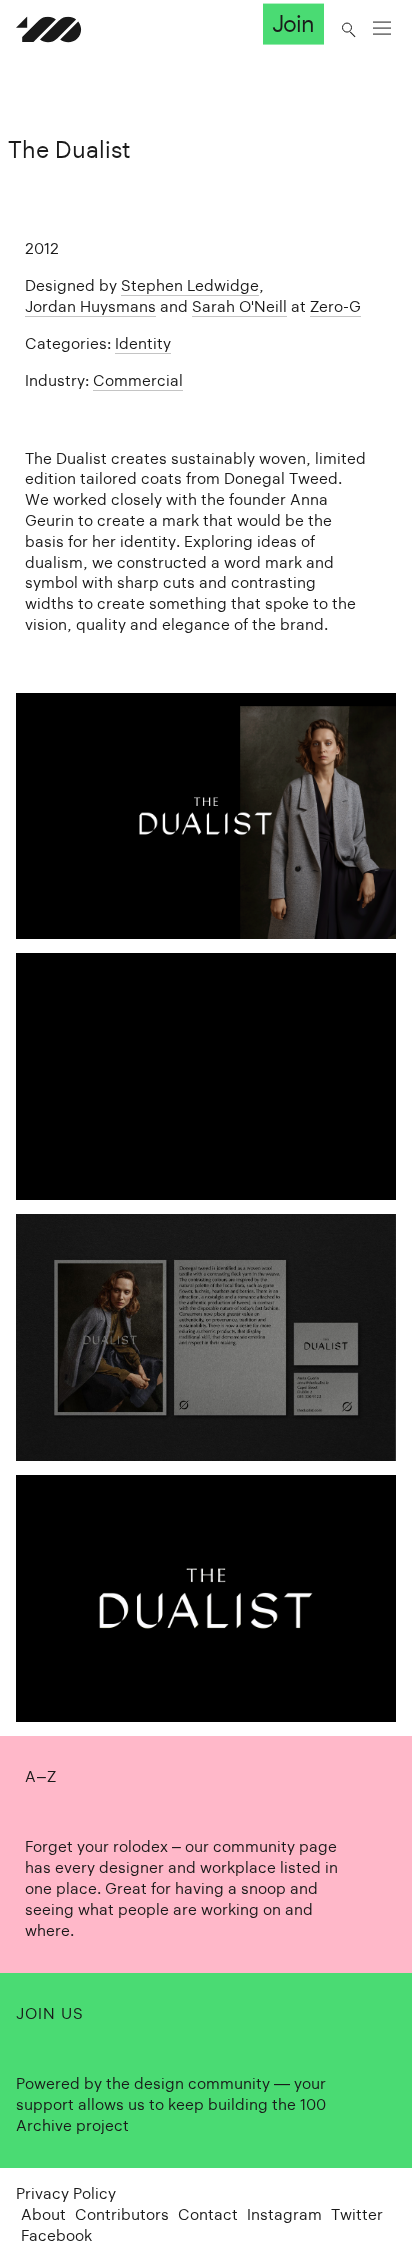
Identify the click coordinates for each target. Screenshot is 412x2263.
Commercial (138, 380)
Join (293, 24)
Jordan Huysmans (90, 306)
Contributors (122, 2214)
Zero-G (335, 306)
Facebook (56, 2235)
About (43, 2214)
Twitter (357, 2214)
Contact (208, 2214)
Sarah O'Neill (239, 306)
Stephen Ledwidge (190, 285)
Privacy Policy (66, 2193)
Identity (143, 343)
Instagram (284, 2214)
